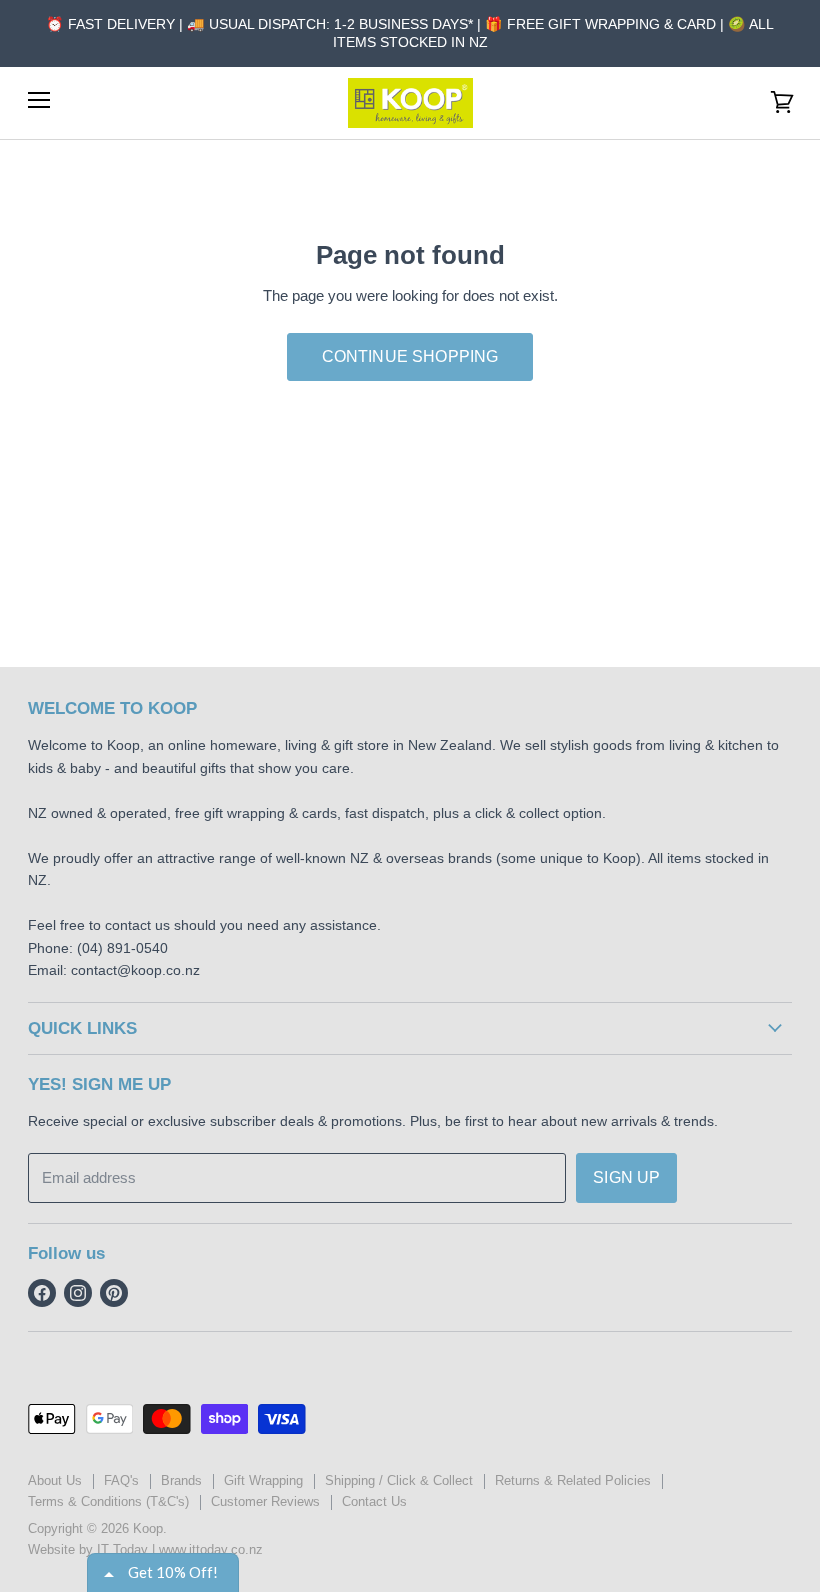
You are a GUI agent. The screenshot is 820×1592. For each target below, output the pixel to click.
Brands (181, 1480)
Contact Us (374, 1501)
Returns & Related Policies (573, 1480)
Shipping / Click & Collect (399, 1480)
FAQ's (121, 1480)
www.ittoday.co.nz (211, 1549)
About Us (55, 1480)
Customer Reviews (265, 1501)
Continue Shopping (410, 356)
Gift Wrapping (263, 1480)
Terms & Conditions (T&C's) (108, 1501)
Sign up (626, 1177)
